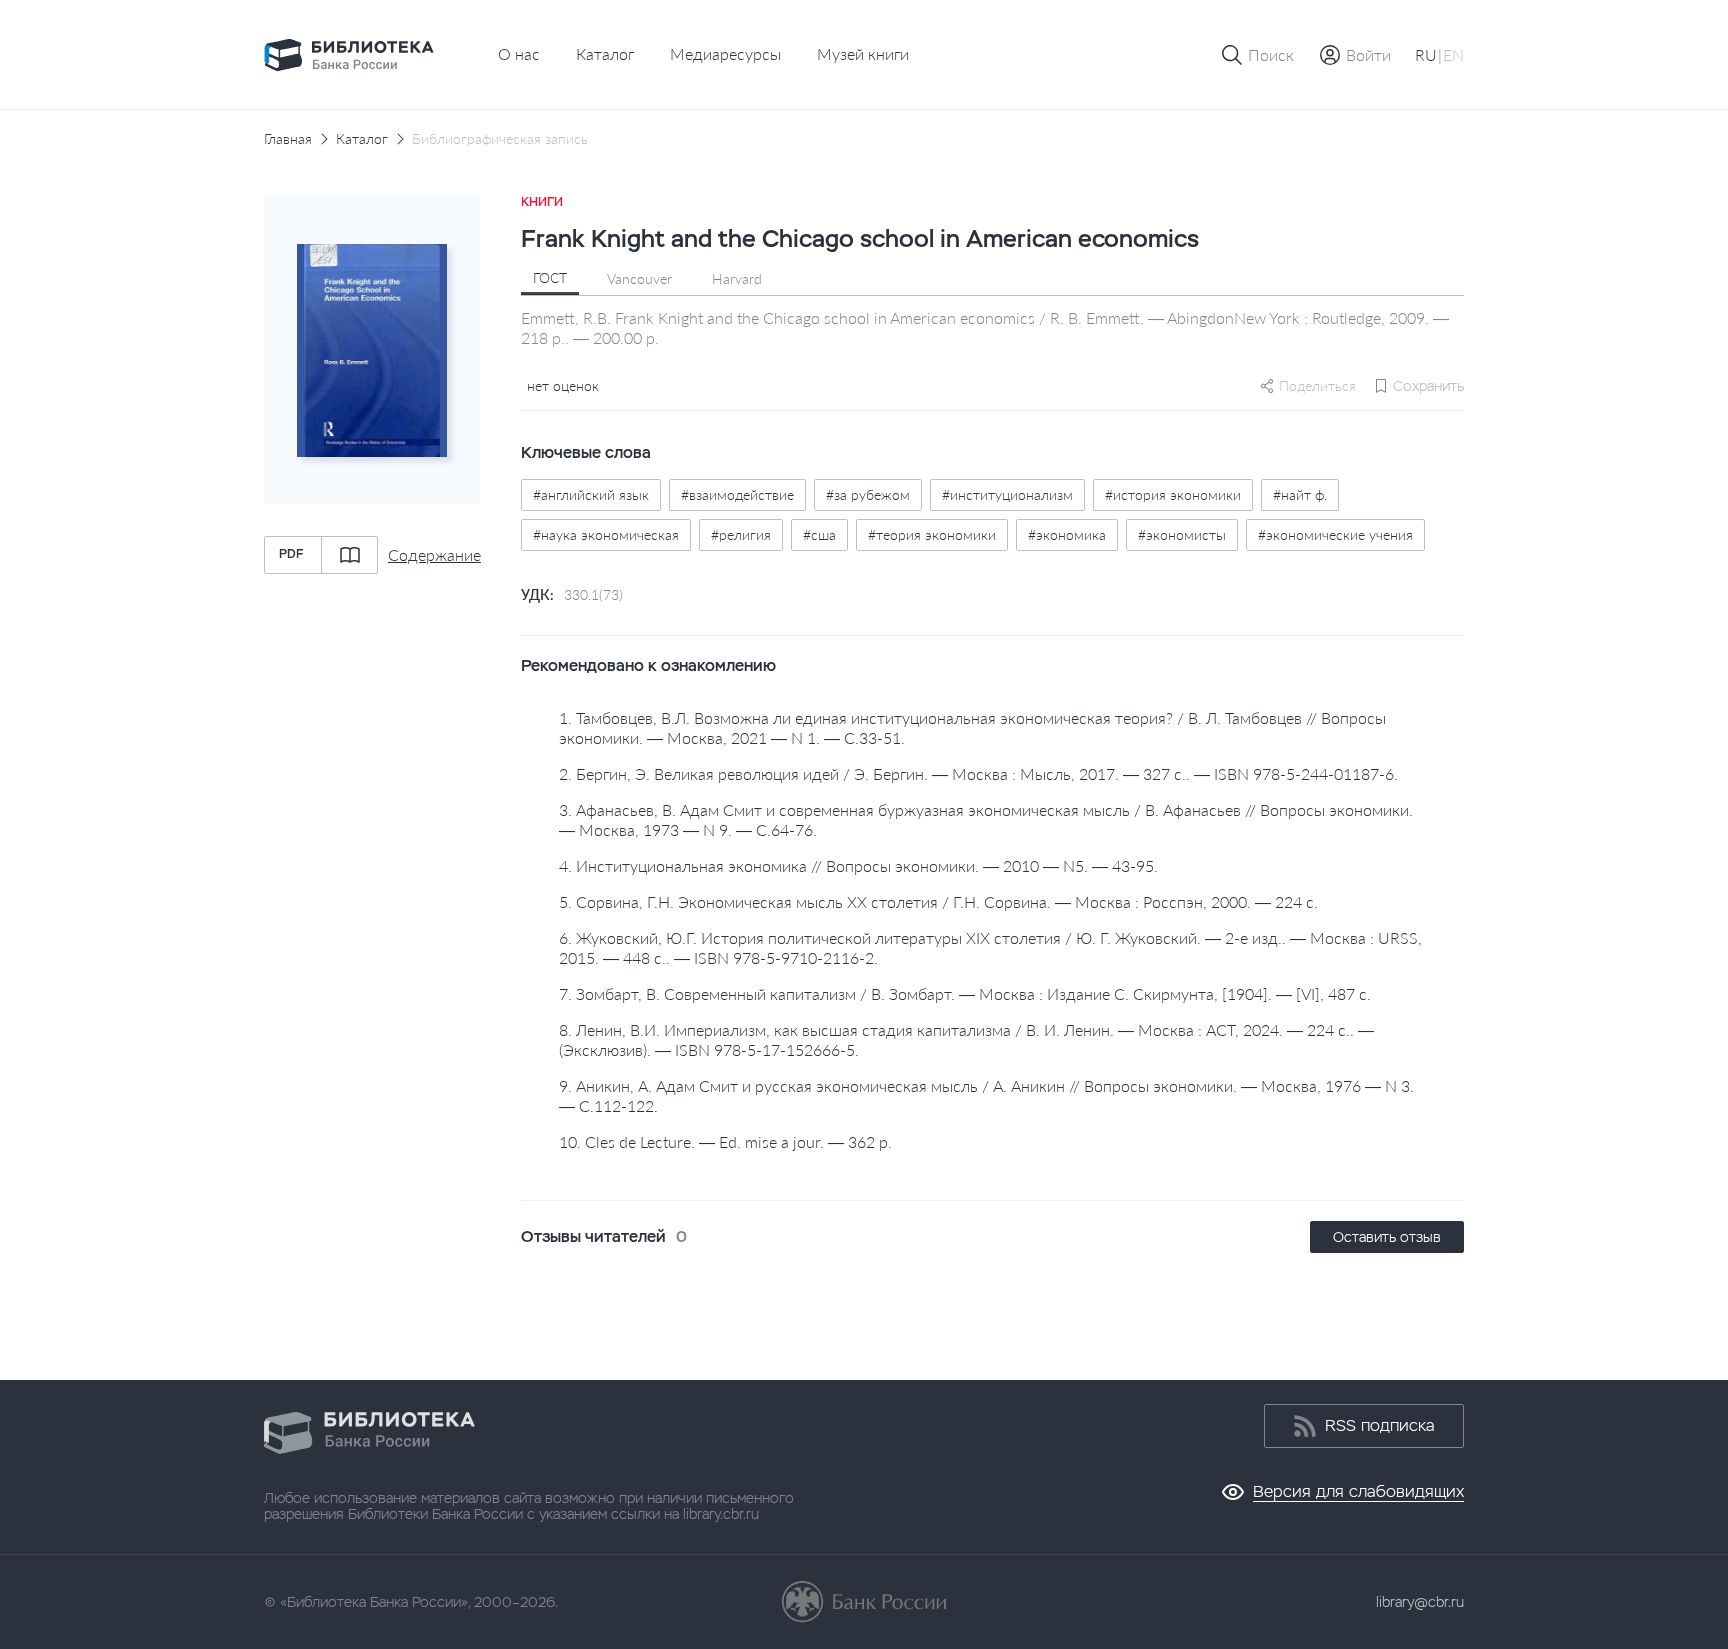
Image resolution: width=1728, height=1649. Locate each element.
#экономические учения (1335, 534)
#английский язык (591, 494)
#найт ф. (1300, 494)
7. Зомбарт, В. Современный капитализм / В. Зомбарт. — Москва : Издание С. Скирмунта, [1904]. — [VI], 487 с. (965, 993)
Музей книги (863, 53)
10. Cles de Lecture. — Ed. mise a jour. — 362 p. (725, 1141)
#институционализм (1007, 494)
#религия (741, 534)
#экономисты (1182, 534)
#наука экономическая (606, 534)
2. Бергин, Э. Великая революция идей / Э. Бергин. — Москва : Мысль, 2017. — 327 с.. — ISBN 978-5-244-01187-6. (978, 773)
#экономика (1067, 534)
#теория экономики (932, 534)
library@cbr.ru (1420, 1602)
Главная (288, 139)
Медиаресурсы (725, 53)
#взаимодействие (737, 494)
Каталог (605, 53)
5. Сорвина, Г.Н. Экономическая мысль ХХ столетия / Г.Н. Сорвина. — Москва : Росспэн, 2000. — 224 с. (938, 901)
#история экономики (1173, 494)
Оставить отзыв (1387, 1237)
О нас (519, 53)
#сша (819, 534)
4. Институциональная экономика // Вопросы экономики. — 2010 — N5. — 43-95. (858, 865)
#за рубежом (868, 494)
